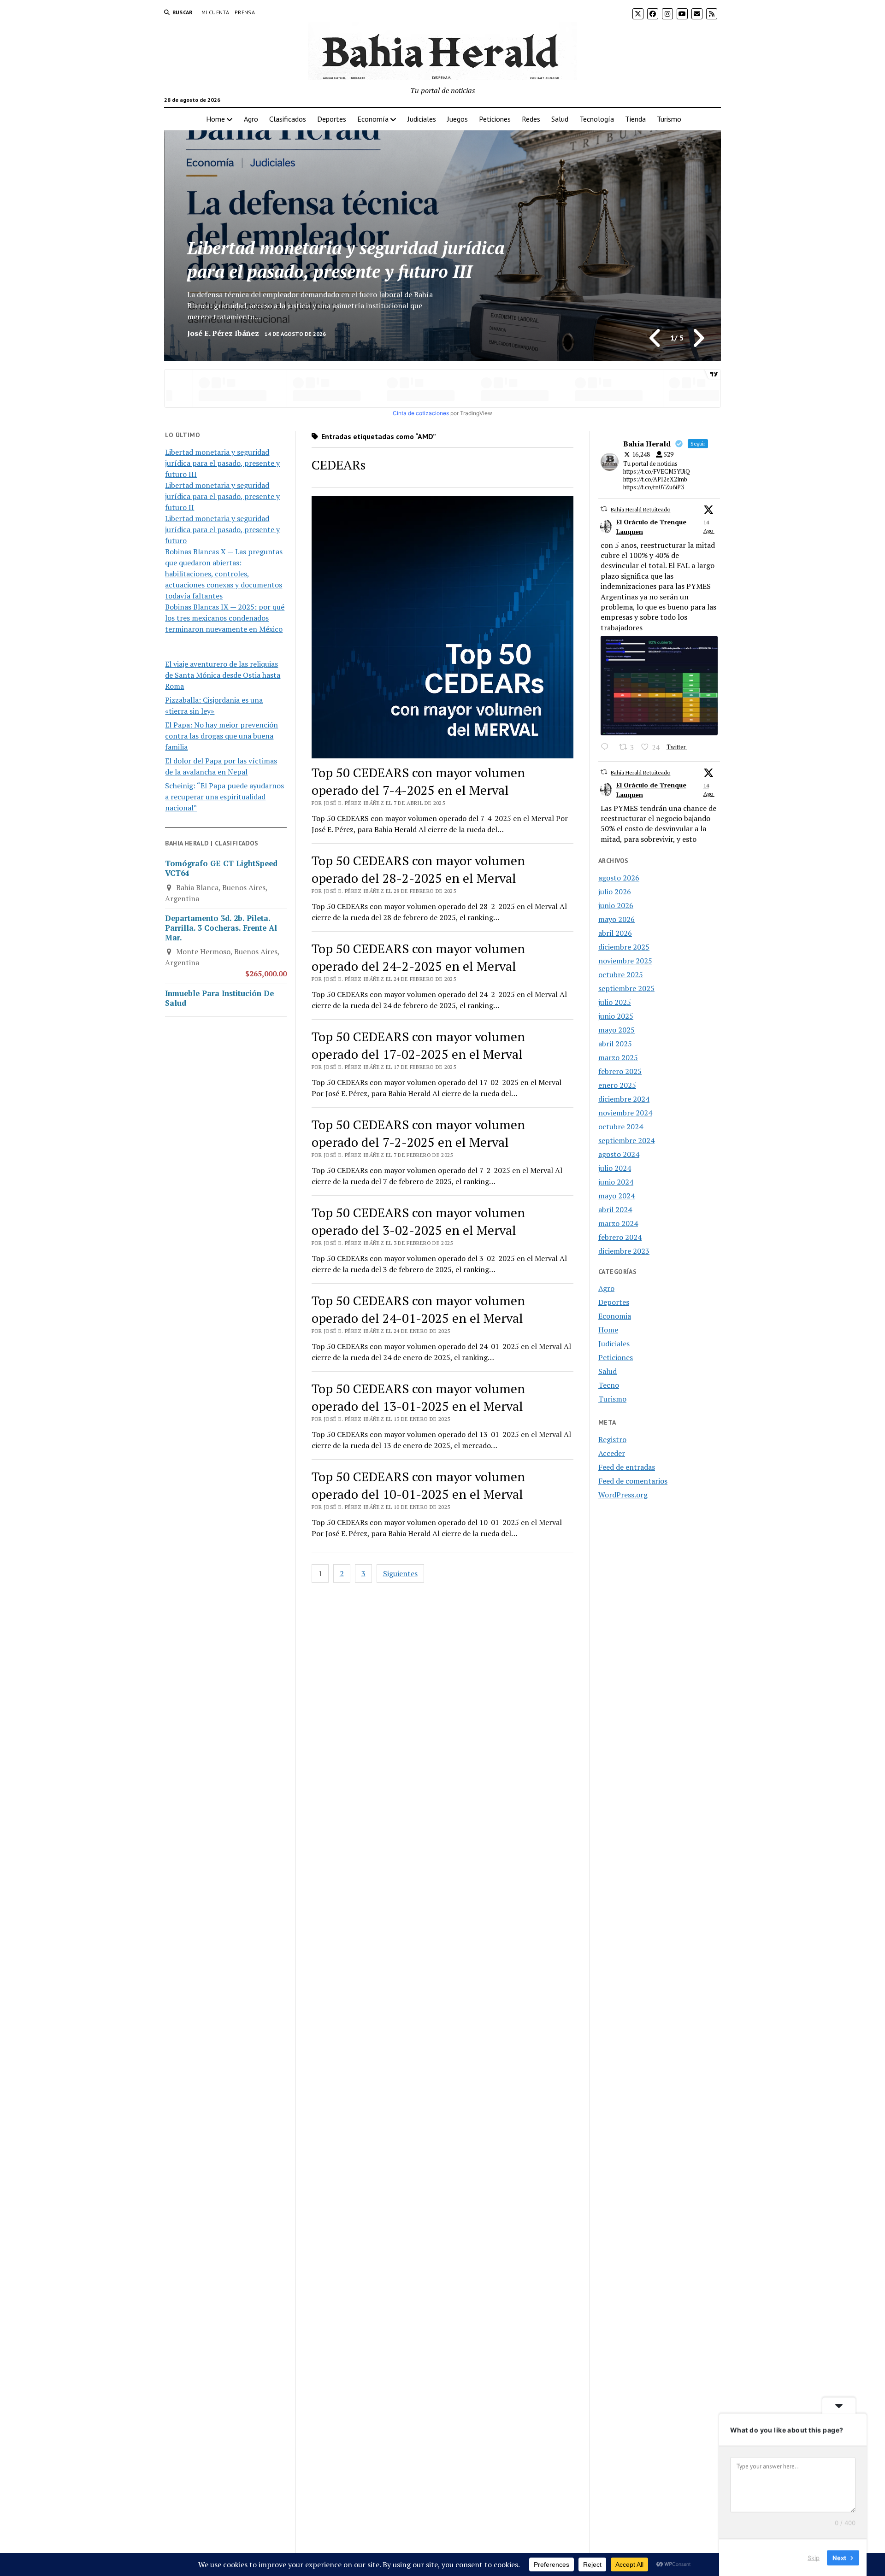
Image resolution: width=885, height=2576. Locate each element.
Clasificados (288, 119)
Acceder (612, 1453)
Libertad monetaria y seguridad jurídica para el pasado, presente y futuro (222, 529)
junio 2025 (616, 1016)
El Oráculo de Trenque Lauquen (651, 527)
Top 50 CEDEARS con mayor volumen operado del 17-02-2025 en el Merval (418, 1045)
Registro (612, 1439)
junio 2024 (616, 1182)
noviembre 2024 (625, 1113)
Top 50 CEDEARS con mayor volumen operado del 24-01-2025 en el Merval (418, 1309)
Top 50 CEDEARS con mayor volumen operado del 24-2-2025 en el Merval (418, 957)
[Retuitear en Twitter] (604, 509)
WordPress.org (623, 1495)
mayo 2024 (617, 1196)
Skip (814, 2557)
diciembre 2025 (624, 947)
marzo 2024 (618, 1223)
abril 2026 (615, 933)
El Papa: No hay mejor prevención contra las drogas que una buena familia (221, 736)
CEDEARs (339, 465)
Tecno (609, 1385)
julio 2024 (615, 1168)
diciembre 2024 (624, 1099)
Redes (531, 119)
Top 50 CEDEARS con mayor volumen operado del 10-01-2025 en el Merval (418, 1485)
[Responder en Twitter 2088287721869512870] (608, 748)
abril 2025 (615, 1044)
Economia (615, 1316)
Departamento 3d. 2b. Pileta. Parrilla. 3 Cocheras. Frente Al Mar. (221, 928)
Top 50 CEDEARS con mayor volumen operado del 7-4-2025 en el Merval (418, 781)
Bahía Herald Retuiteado (640, 509)
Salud (560, 119)
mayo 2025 (617, 1030)
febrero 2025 (620, 1071)
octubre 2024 (621, 1127)
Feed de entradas (627, 1467)
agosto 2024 (619, 1154)
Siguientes (400, 1573)
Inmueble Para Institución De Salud (219, 998)
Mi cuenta (215, 12)
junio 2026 (616, 905)
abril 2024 (615, 1209)
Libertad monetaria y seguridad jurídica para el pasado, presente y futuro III (222, 463)
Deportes (332, 119)
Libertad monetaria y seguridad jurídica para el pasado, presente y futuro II (346, 260)
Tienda (635, 119)
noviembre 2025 (625, 961)
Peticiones (495, 119)
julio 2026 (615, 892)
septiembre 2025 (626, 988)
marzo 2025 (618, 1057)
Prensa (245, 12)
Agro (251, 119)
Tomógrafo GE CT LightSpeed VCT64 (221, 868)
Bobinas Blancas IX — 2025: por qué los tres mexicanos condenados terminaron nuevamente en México (225, 618)
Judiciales (422, 119)
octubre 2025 (621, 974)
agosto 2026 (619, 878)
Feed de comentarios (633, 1481)
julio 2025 (615, 1002)
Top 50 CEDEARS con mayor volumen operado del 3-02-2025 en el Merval (418, 1221)
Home (215, 119)
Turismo (669, 119)
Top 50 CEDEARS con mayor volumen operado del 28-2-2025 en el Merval (418, 869)
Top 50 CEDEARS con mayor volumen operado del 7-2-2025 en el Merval (418, 1133)
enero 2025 (617, 1085)
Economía (373, 119)
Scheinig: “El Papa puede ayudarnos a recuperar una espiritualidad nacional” (224, 797)
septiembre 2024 (626, 1140)
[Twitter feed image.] (659, 686)
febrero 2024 (620, 1237)
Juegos (457, 119)
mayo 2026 (617, 919)
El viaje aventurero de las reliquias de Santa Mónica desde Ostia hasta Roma (223, 675)
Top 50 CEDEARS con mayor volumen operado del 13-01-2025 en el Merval (418, 1397)
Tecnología (597, 119)
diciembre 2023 (624, 1251)
